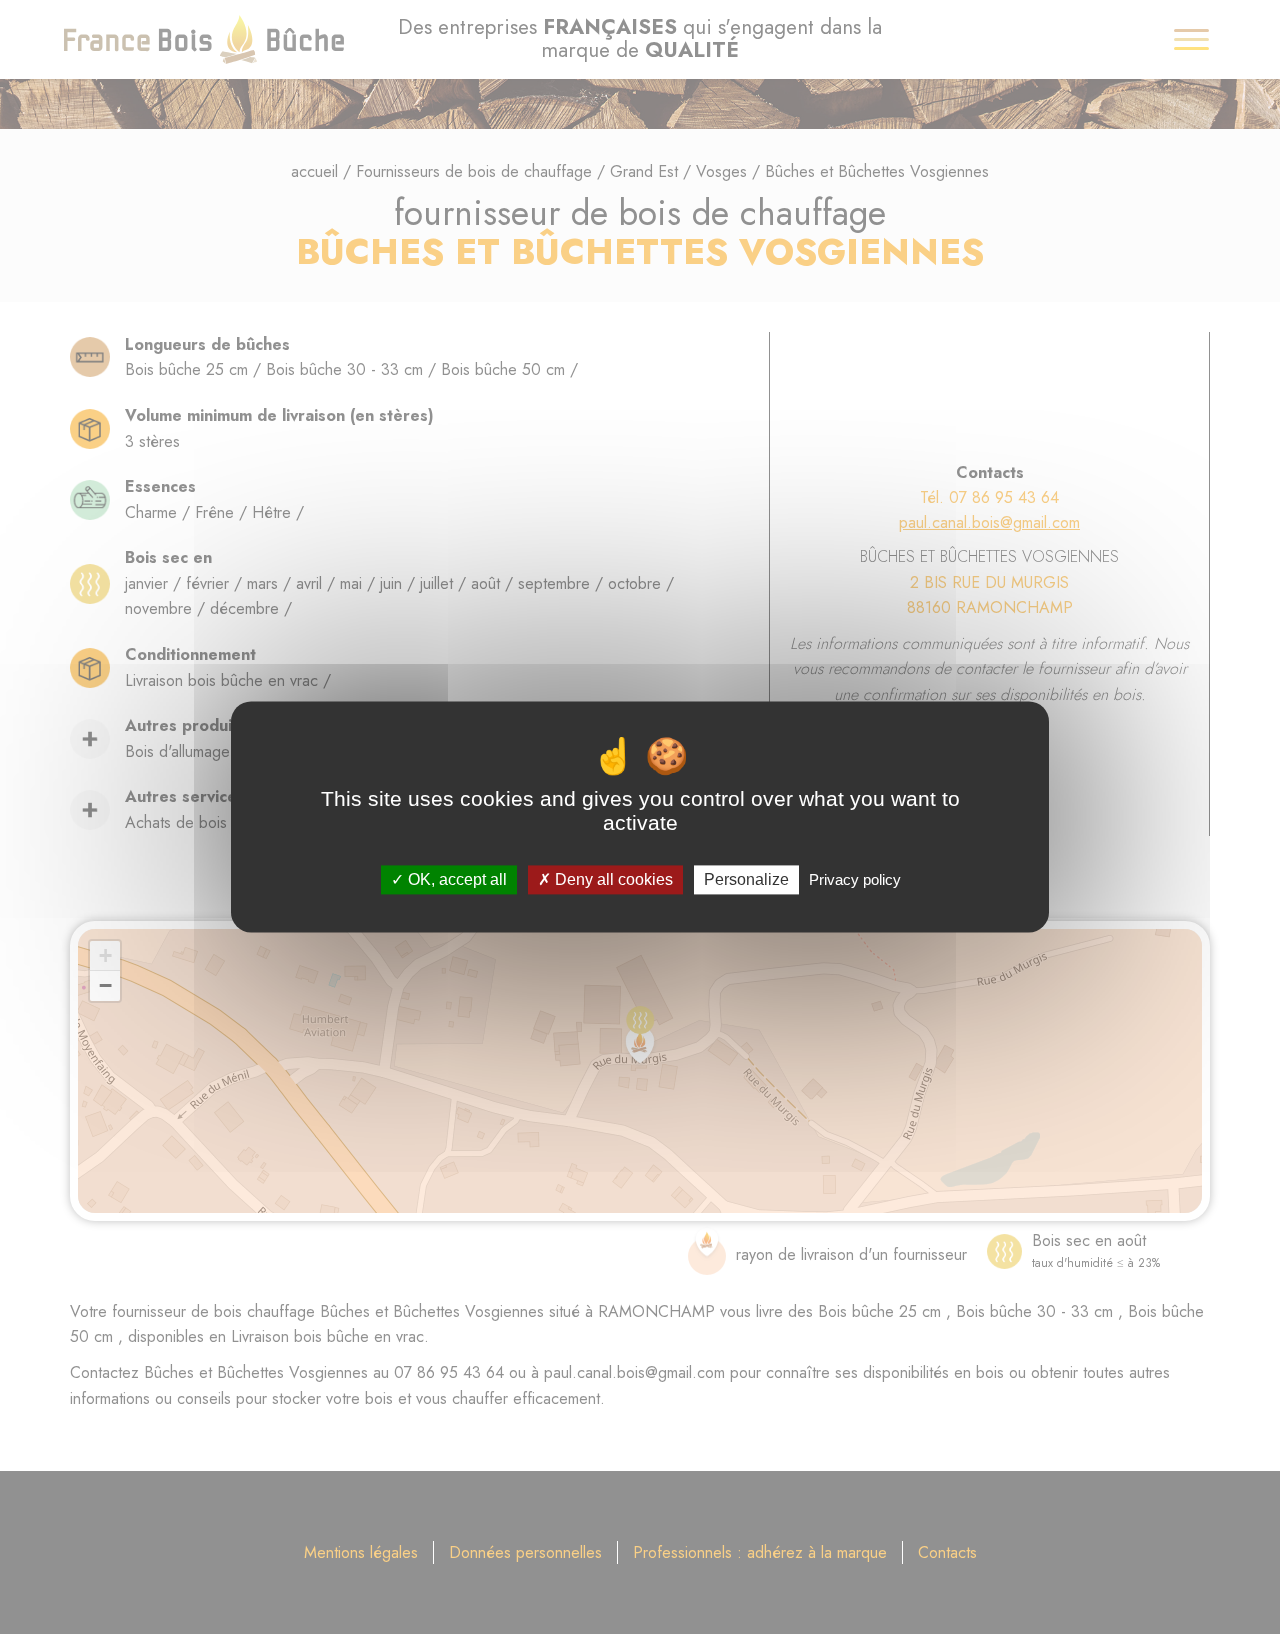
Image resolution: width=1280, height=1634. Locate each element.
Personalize (746, 879)
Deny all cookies (612, 879)
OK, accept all (455, 879)
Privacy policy (855, 879)
